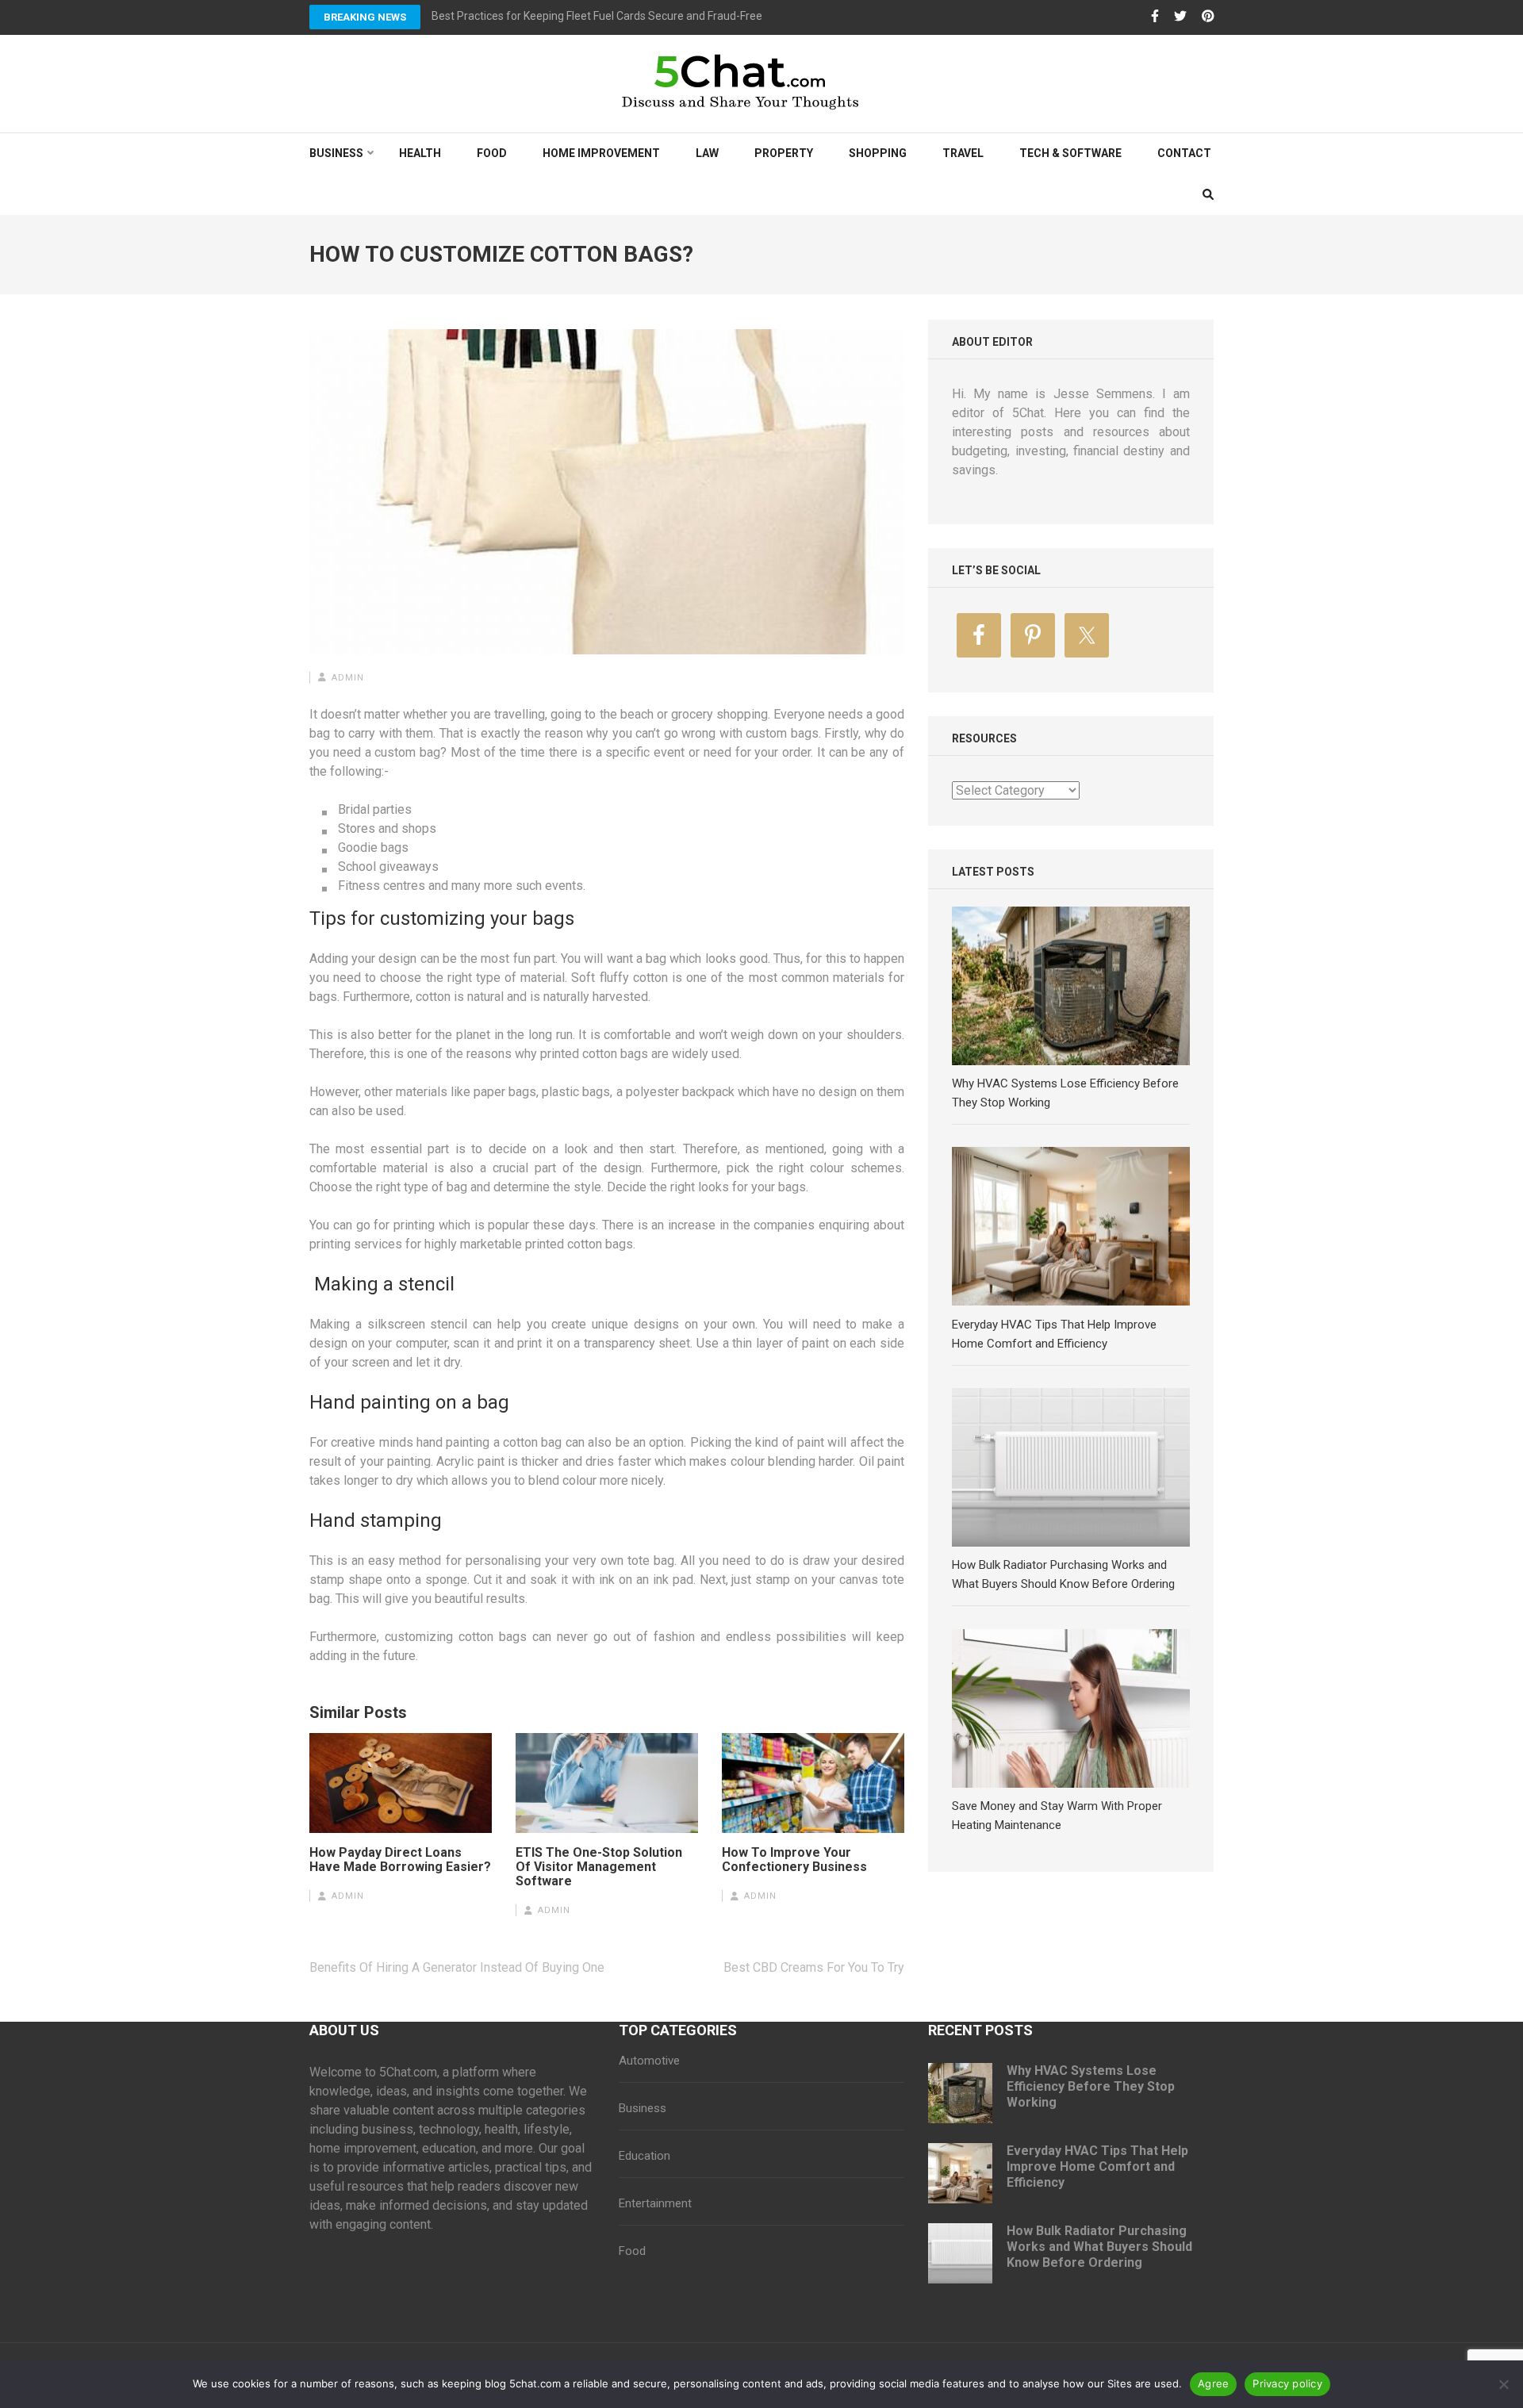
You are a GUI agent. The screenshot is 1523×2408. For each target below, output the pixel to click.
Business (336, 153)
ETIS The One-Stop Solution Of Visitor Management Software (599, 1867)
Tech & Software (1070, 153)
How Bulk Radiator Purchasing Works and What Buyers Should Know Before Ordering (1099, 2247)
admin (348, 678)
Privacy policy (1287, 2383)
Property (784, 153)
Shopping (878, 153)
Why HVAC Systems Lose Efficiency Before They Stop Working (1091, 2086)
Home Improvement (601, 153)
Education (644, 2156)
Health (420, 153)
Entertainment (655, 2203)
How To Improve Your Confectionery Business (794, 1860)
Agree (1213, 2383)
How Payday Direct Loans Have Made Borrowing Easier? (400, 1860)
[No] (1503, 2384)
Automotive (649, 2061)
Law (707, 153)
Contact (1184, 153)
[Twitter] (1180, 17)
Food (492, 153)
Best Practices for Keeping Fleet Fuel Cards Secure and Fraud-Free (597, 16)
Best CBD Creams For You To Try (814, 1967)
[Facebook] (1155, 17)
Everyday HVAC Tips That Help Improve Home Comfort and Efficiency (1097, 2166)
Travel (963, 153)
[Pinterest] (1208, 17)
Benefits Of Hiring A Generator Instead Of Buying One (457, 1967)
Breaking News (365, 17)
